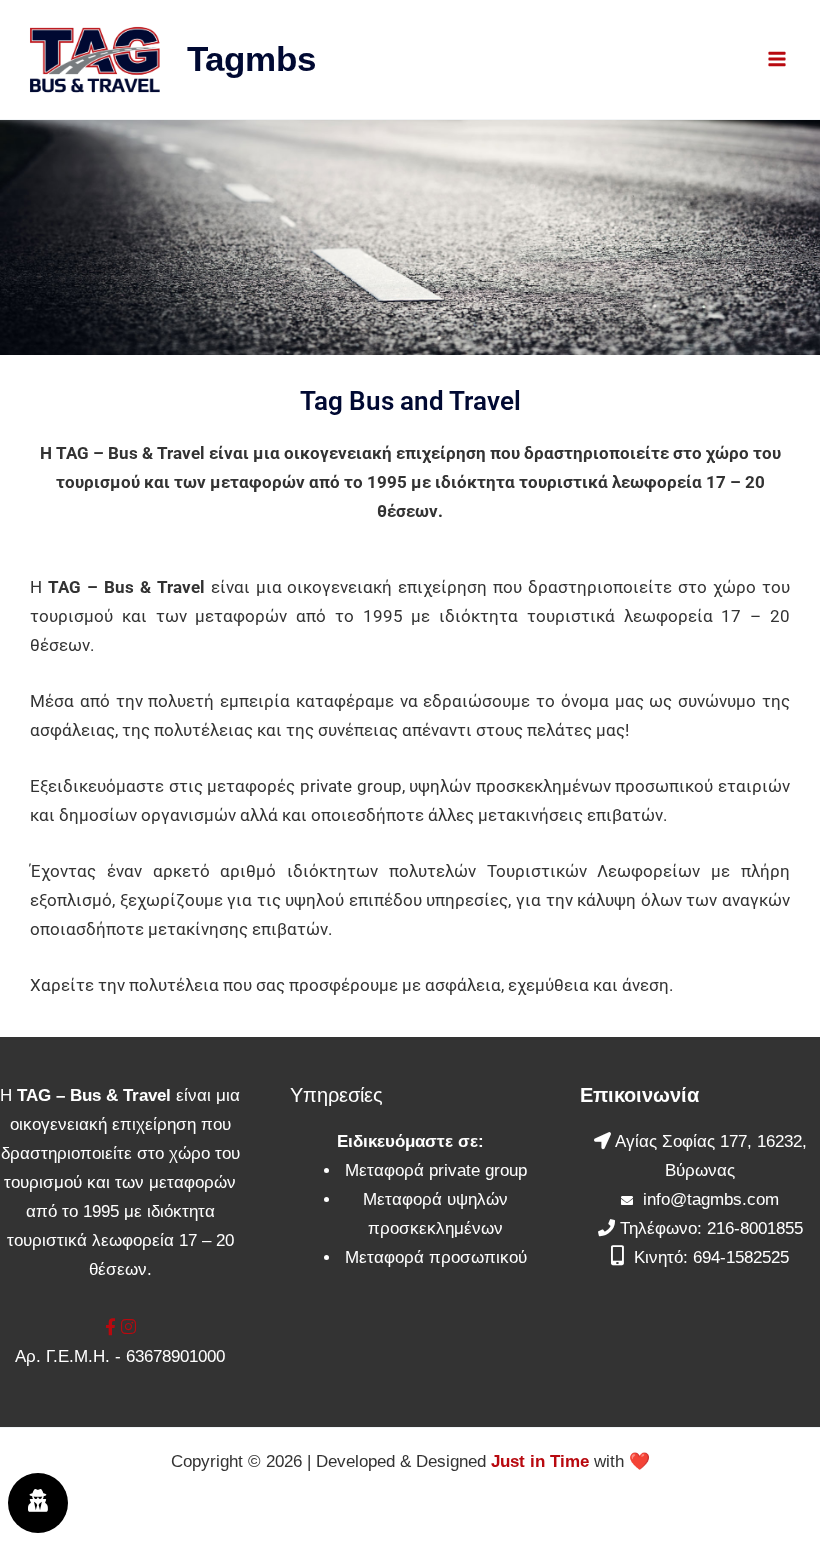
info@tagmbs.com (711, 1199)
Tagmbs (251, 58)
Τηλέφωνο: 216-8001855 (711, 1228)
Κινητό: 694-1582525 (711, 1257)
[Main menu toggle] (778, 60)
